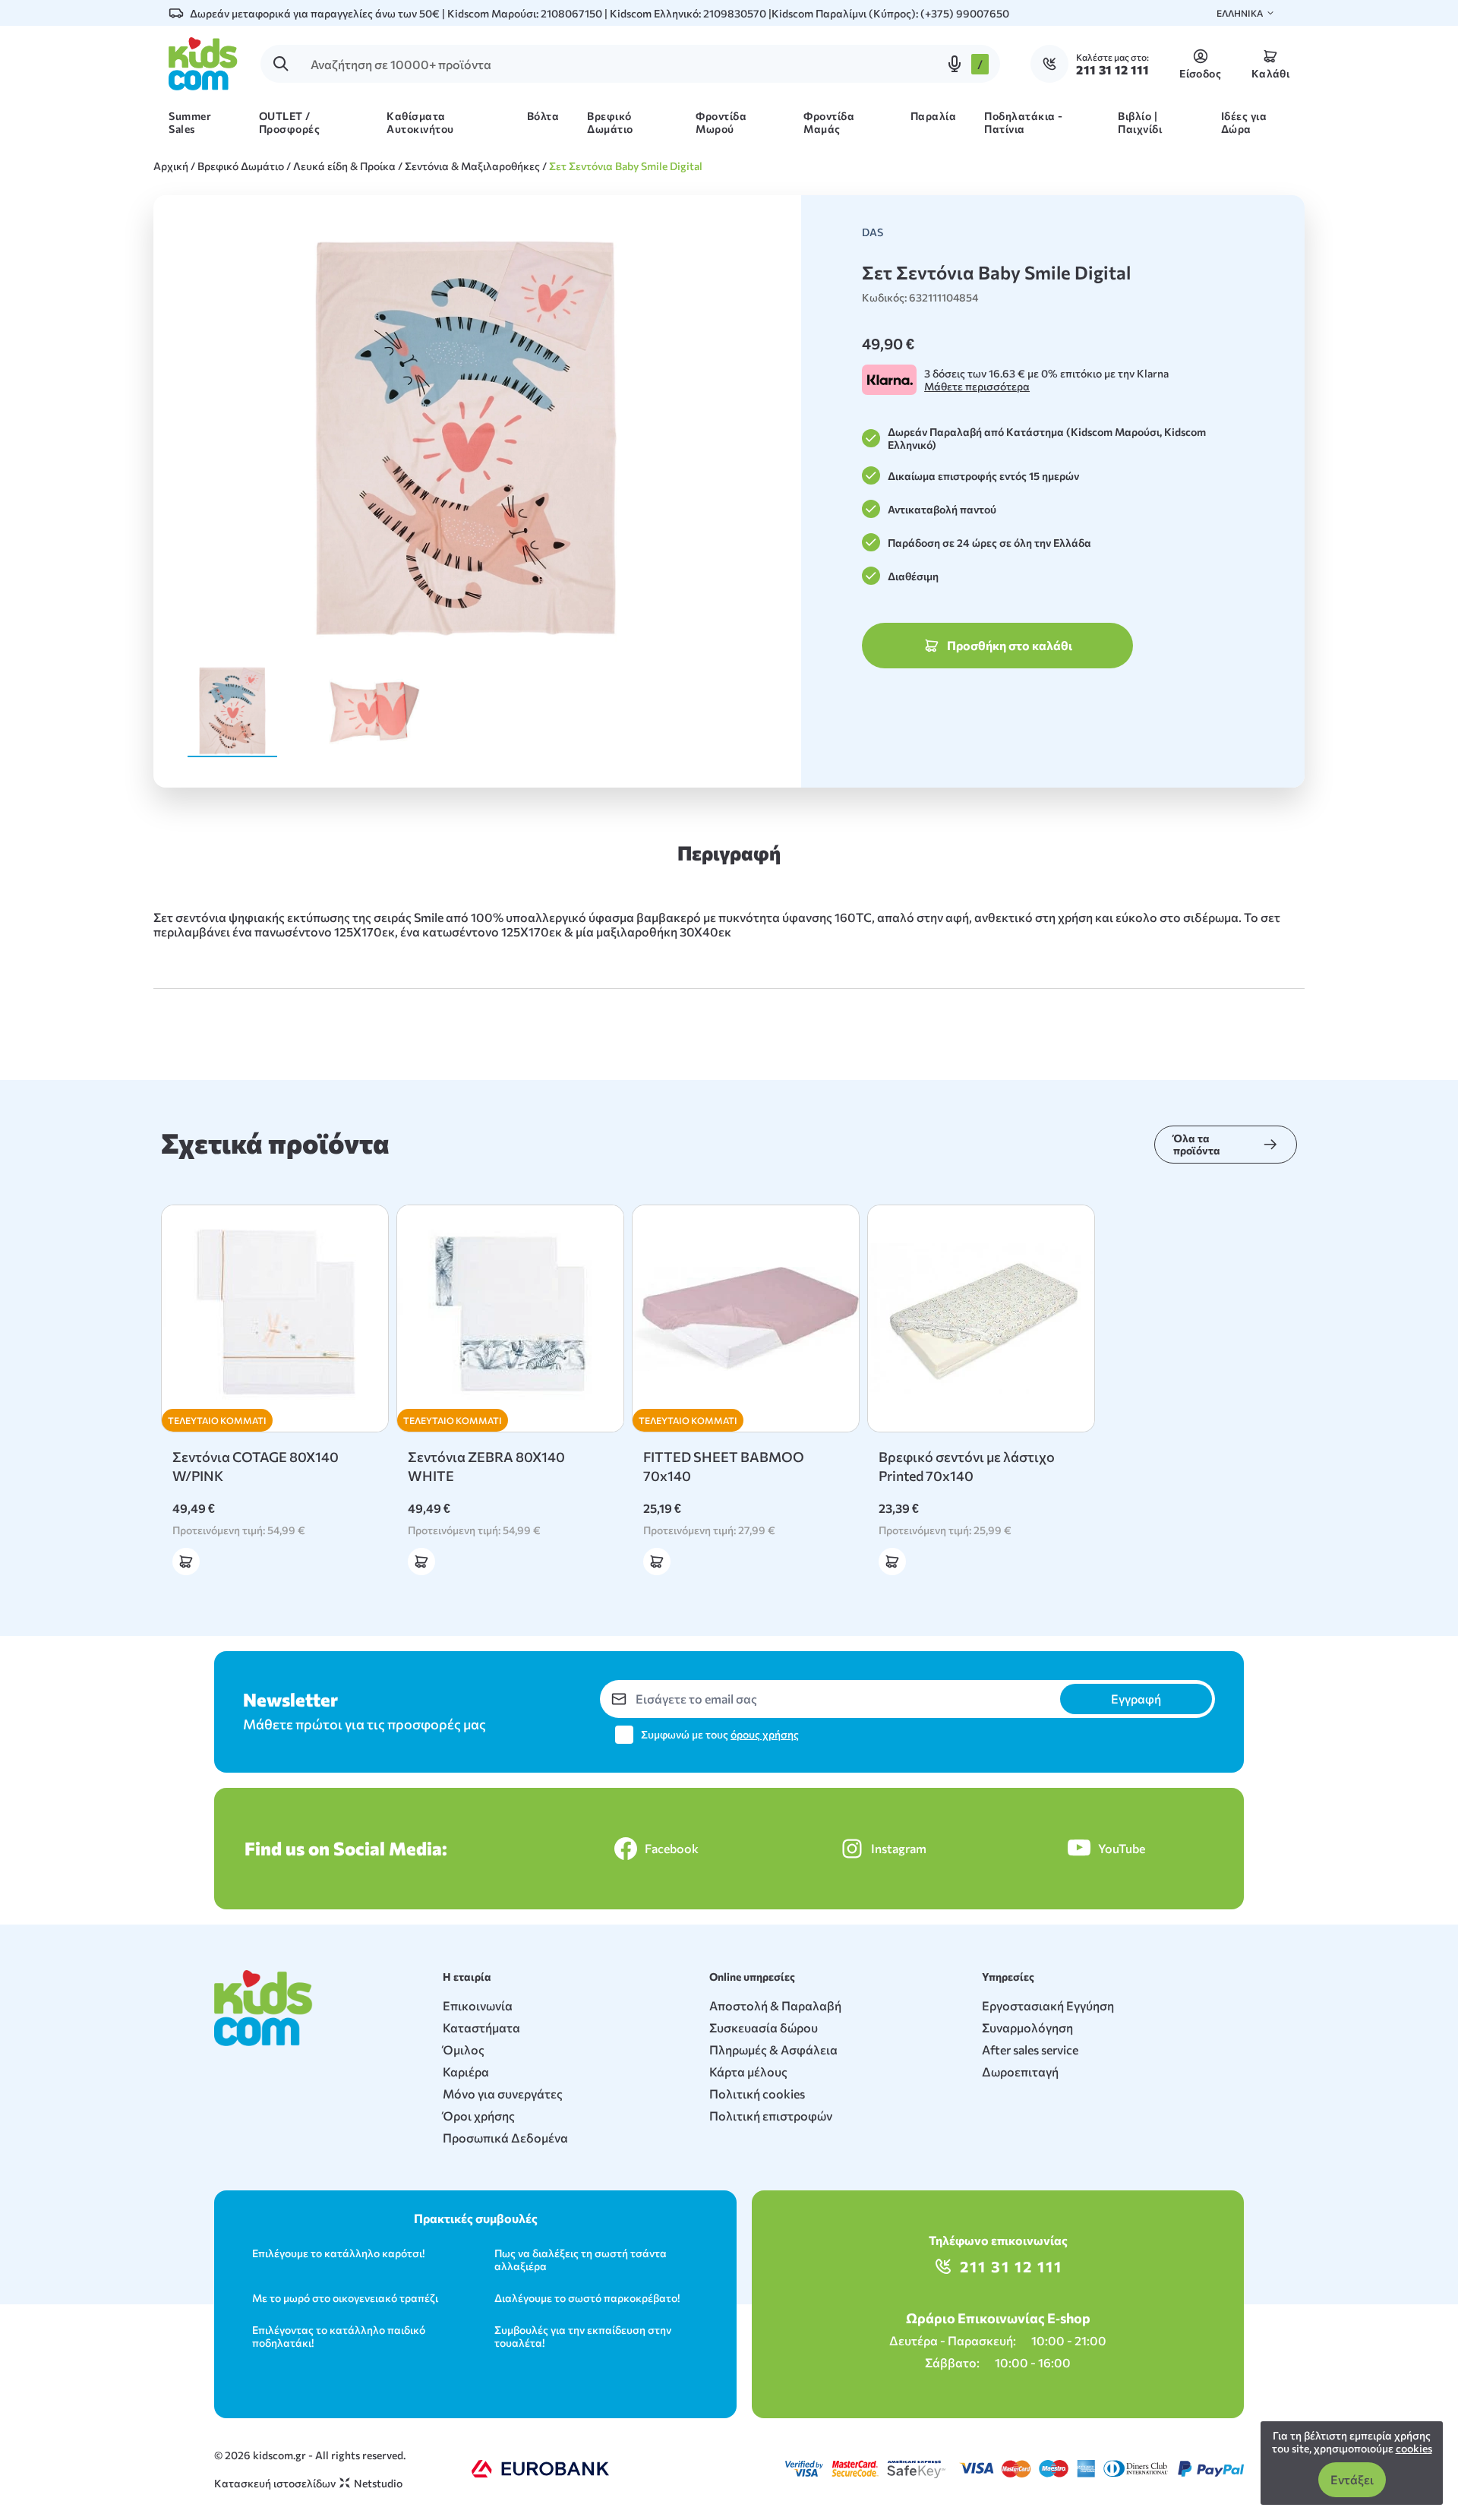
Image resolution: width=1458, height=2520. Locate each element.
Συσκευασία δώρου (764, 2027)
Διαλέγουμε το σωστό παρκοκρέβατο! (587, 2298)
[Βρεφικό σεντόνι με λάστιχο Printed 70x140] (981, 1318)
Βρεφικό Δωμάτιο (241, 166)
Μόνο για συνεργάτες (503, 2094)
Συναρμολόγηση (1027, 2027)
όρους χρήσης (765, 1734)
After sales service (1030, 2049)
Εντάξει (1352, 2479)
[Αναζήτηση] (281, 64)
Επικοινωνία (478, 2005)
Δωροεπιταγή (1020, 2072)
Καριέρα (466, 2072)
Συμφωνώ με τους (720, 1734)
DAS (873, 232)
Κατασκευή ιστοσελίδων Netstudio (308, 2483)
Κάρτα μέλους (748, 2072)
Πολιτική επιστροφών (771, 2116)
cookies (1414, 2448)
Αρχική (171, 166)
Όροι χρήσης (479, 2116)
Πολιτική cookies (757, 2094)
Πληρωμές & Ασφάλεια (773, 2049)
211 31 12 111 (1011, 2266)
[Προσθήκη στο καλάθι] (186, 1562)
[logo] (203, 64)
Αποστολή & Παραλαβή (775, 2005)
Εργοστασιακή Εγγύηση (1048, 2005)
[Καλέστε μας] (1053, 64)
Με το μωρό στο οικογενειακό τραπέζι (345, 2298)
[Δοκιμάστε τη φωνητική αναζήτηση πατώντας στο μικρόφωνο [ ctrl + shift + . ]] (955, 64)
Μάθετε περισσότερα (977, 386)
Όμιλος (464, 2049)
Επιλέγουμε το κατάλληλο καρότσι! (338, 2253)
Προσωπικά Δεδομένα (505, 2138)
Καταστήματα (481, 2027)
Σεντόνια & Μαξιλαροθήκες (472, 166)
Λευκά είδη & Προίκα (344, 166)
